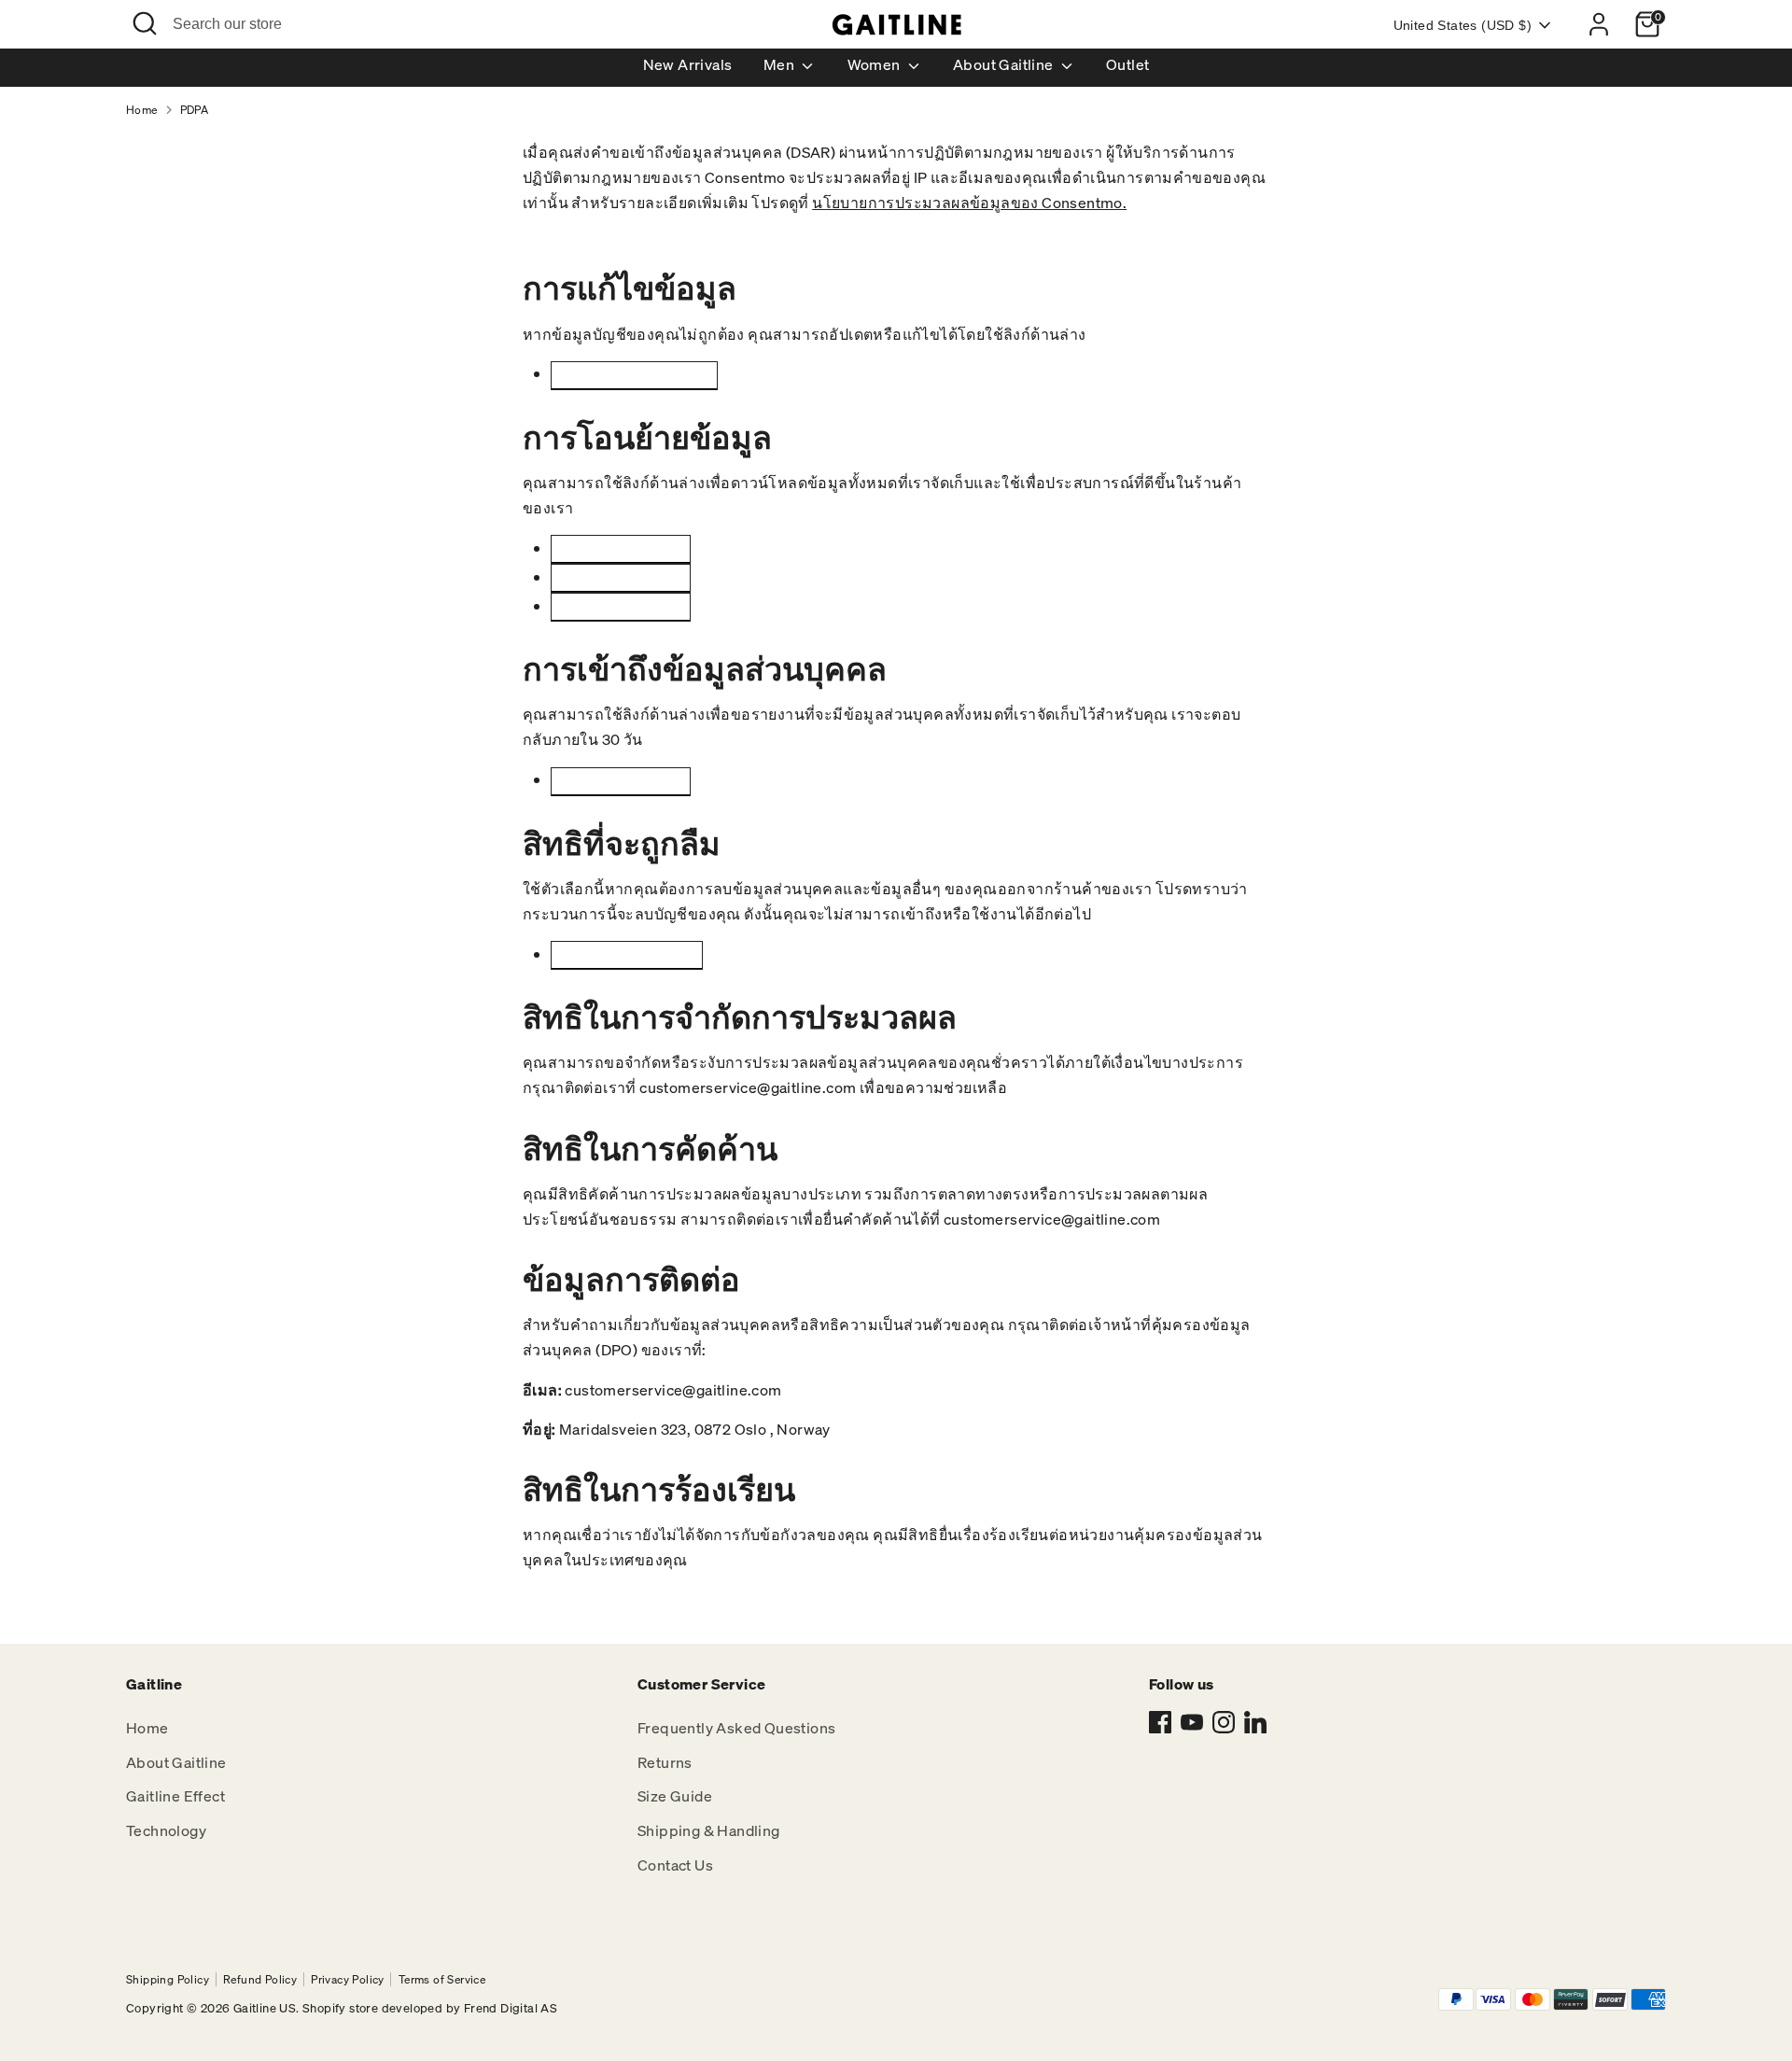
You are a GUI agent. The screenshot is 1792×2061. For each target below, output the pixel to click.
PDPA (195, 110)
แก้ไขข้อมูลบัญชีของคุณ (634, 375)
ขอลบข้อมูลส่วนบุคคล (627, 954)
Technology (166, 1830)
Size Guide (675, 1796)
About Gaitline (1005, 64)
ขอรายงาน (620, 781)
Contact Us (675, 1865)
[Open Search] (145, 23)
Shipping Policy (168, 1979)
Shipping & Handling (709, 1830)
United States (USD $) (1463, 25)
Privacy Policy (348, 1979)
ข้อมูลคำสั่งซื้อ (621, 606)
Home (142, 110)
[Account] (1599, 24)
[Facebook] (1160, 1722)
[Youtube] (1192, 1722)
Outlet (1127, 64)
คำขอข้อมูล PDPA (621, 548)
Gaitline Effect (175, 1796)
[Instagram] (1224, 1722)
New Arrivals (688, 64)
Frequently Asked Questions (736, 1728)
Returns (665, 1762)
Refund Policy (260, 1979)
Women (875, 64)
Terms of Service (442, 1979)
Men (781, 64)
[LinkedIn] (1255, 1722)
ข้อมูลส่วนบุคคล (621, 577)
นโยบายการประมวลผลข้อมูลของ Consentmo (967, 203)
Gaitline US (265, 2008)
